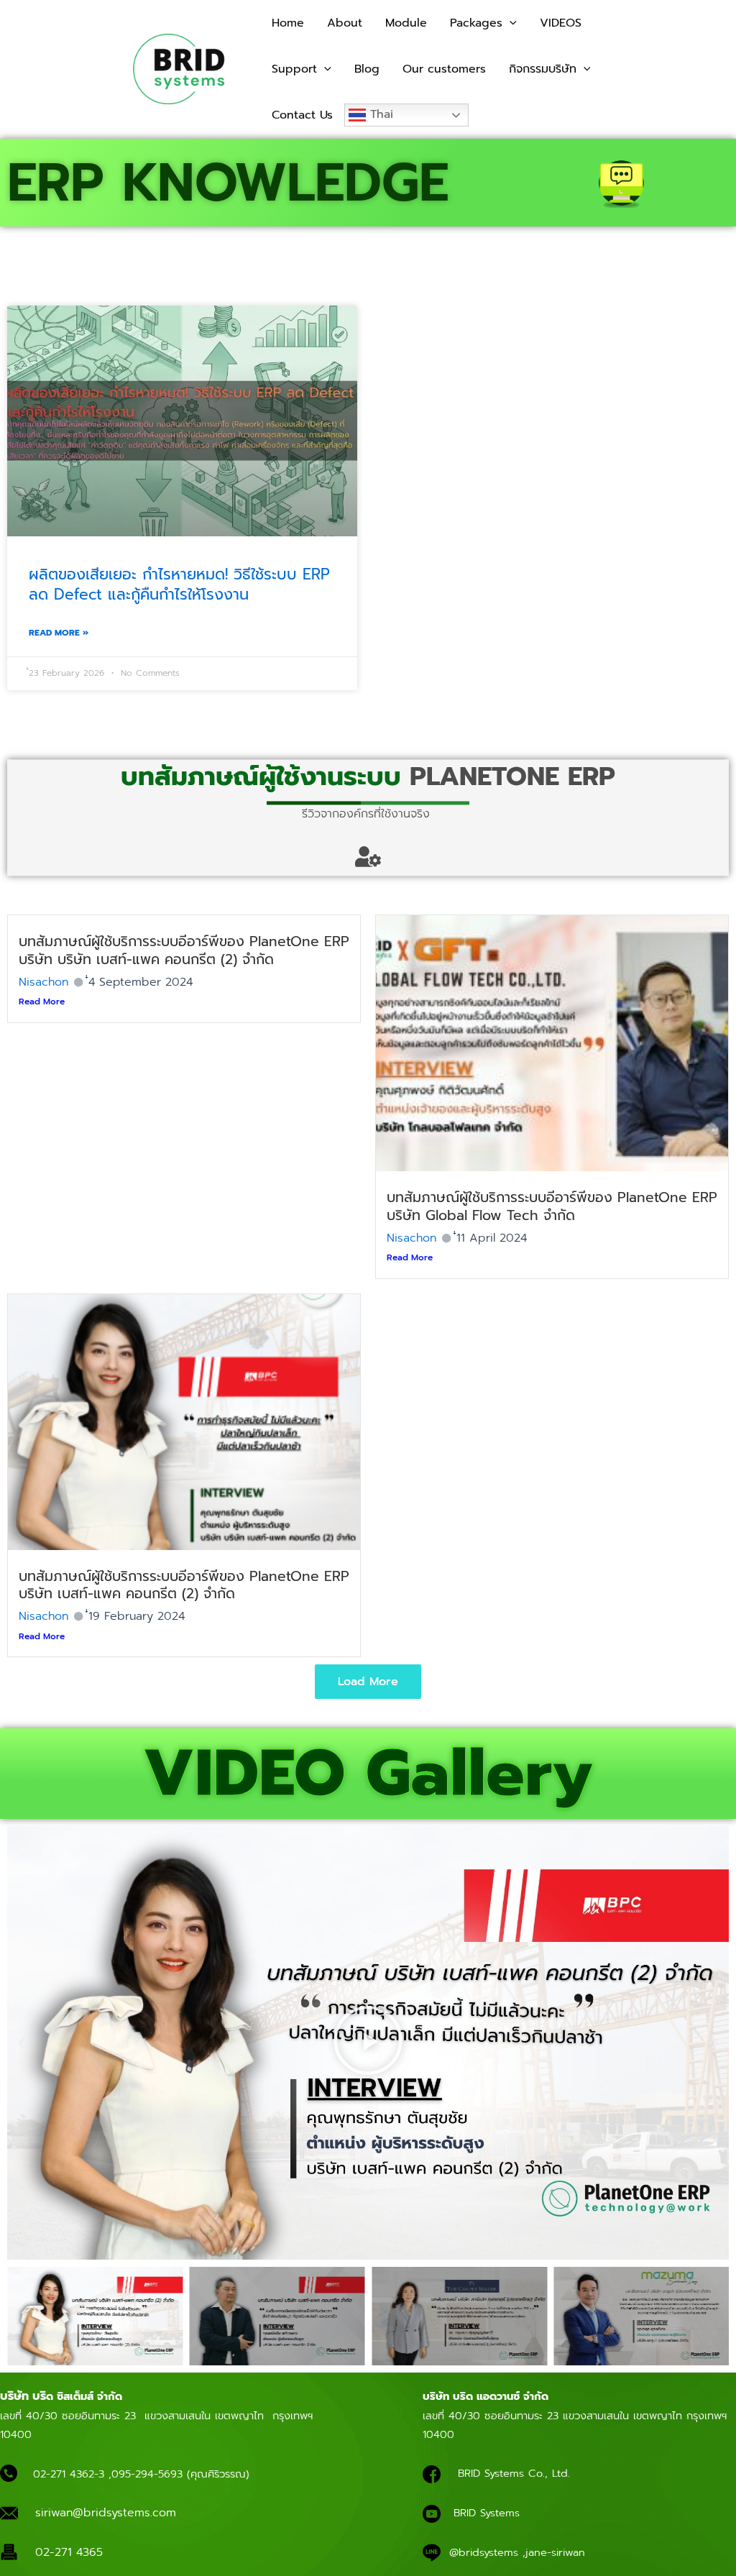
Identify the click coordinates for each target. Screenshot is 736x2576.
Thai (379, 114)
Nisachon (43, 982)
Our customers (444, 69)
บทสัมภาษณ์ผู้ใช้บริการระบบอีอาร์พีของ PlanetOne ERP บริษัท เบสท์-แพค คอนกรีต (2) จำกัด (184, 1585)
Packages (476, 23)
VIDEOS (561, 23)
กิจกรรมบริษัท (543, 69)
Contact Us (302, 115)
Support (294, 69)
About (345, 23)
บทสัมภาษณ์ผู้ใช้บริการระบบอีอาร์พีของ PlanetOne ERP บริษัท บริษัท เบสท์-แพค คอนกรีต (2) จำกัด (184, 950)
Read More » (59, 633)
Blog (367, 69)
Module (406, 23)
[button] (510, 23)
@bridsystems (484, 2552)
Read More (42, 1001)
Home (288, 23)
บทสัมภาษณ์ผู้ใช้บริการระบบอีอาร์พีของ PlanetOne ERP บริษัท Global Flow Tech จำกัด (552, 1206)
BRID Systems (487, 2513)
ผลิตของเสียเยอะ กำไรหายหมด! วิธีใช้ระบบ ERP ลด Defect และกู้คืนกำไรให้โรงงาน (179, 584)
